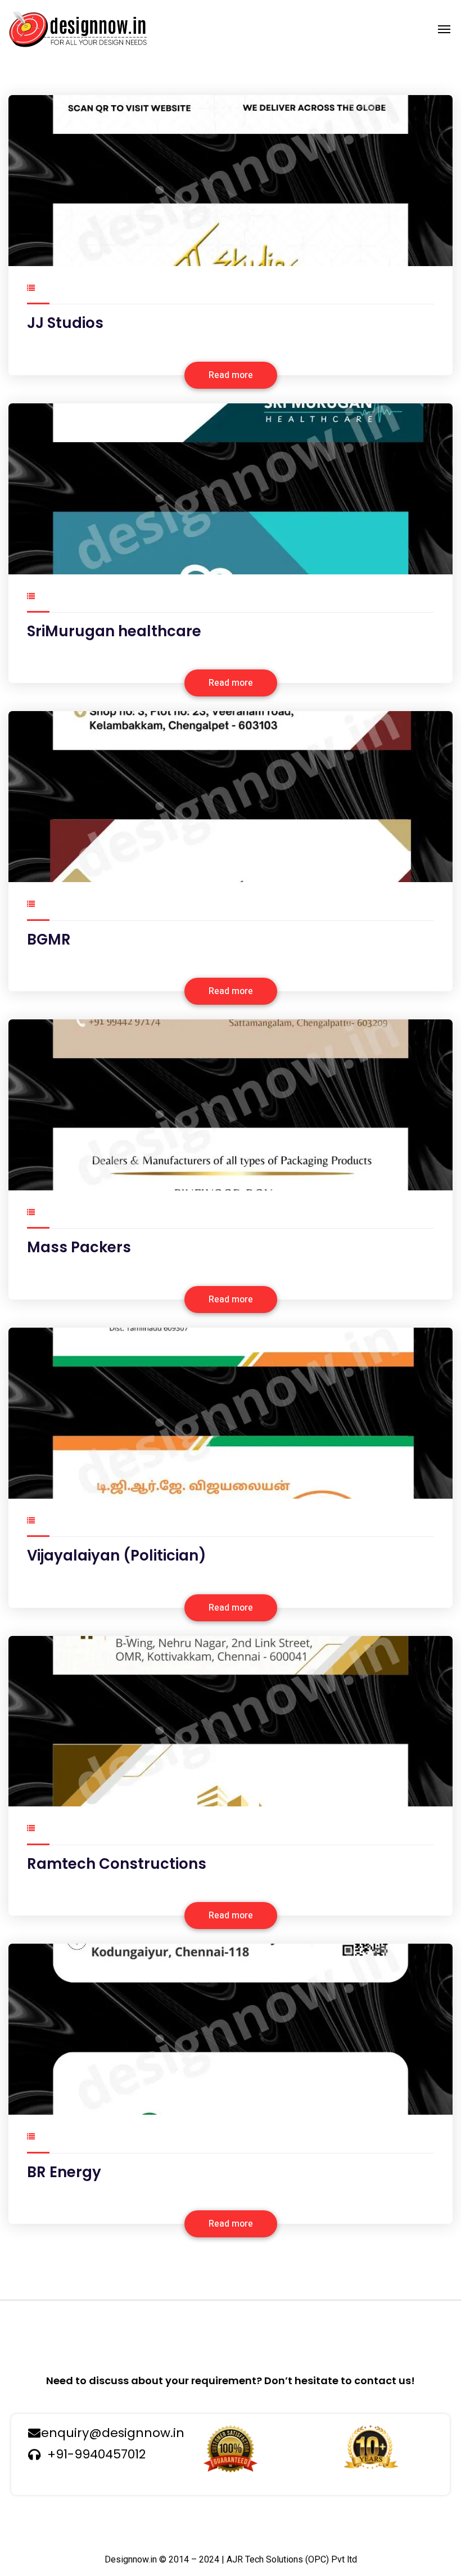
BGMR (49, 939)
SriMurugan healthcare (114, 631)
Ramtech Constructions (117, 1864)
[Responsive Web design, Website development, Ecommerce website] (78, 29)
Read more (231, 375)
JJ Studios (65, 323)
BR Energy (64, 2172)
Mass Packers (79, 1247)
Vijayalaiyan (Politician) (117, 1556)
